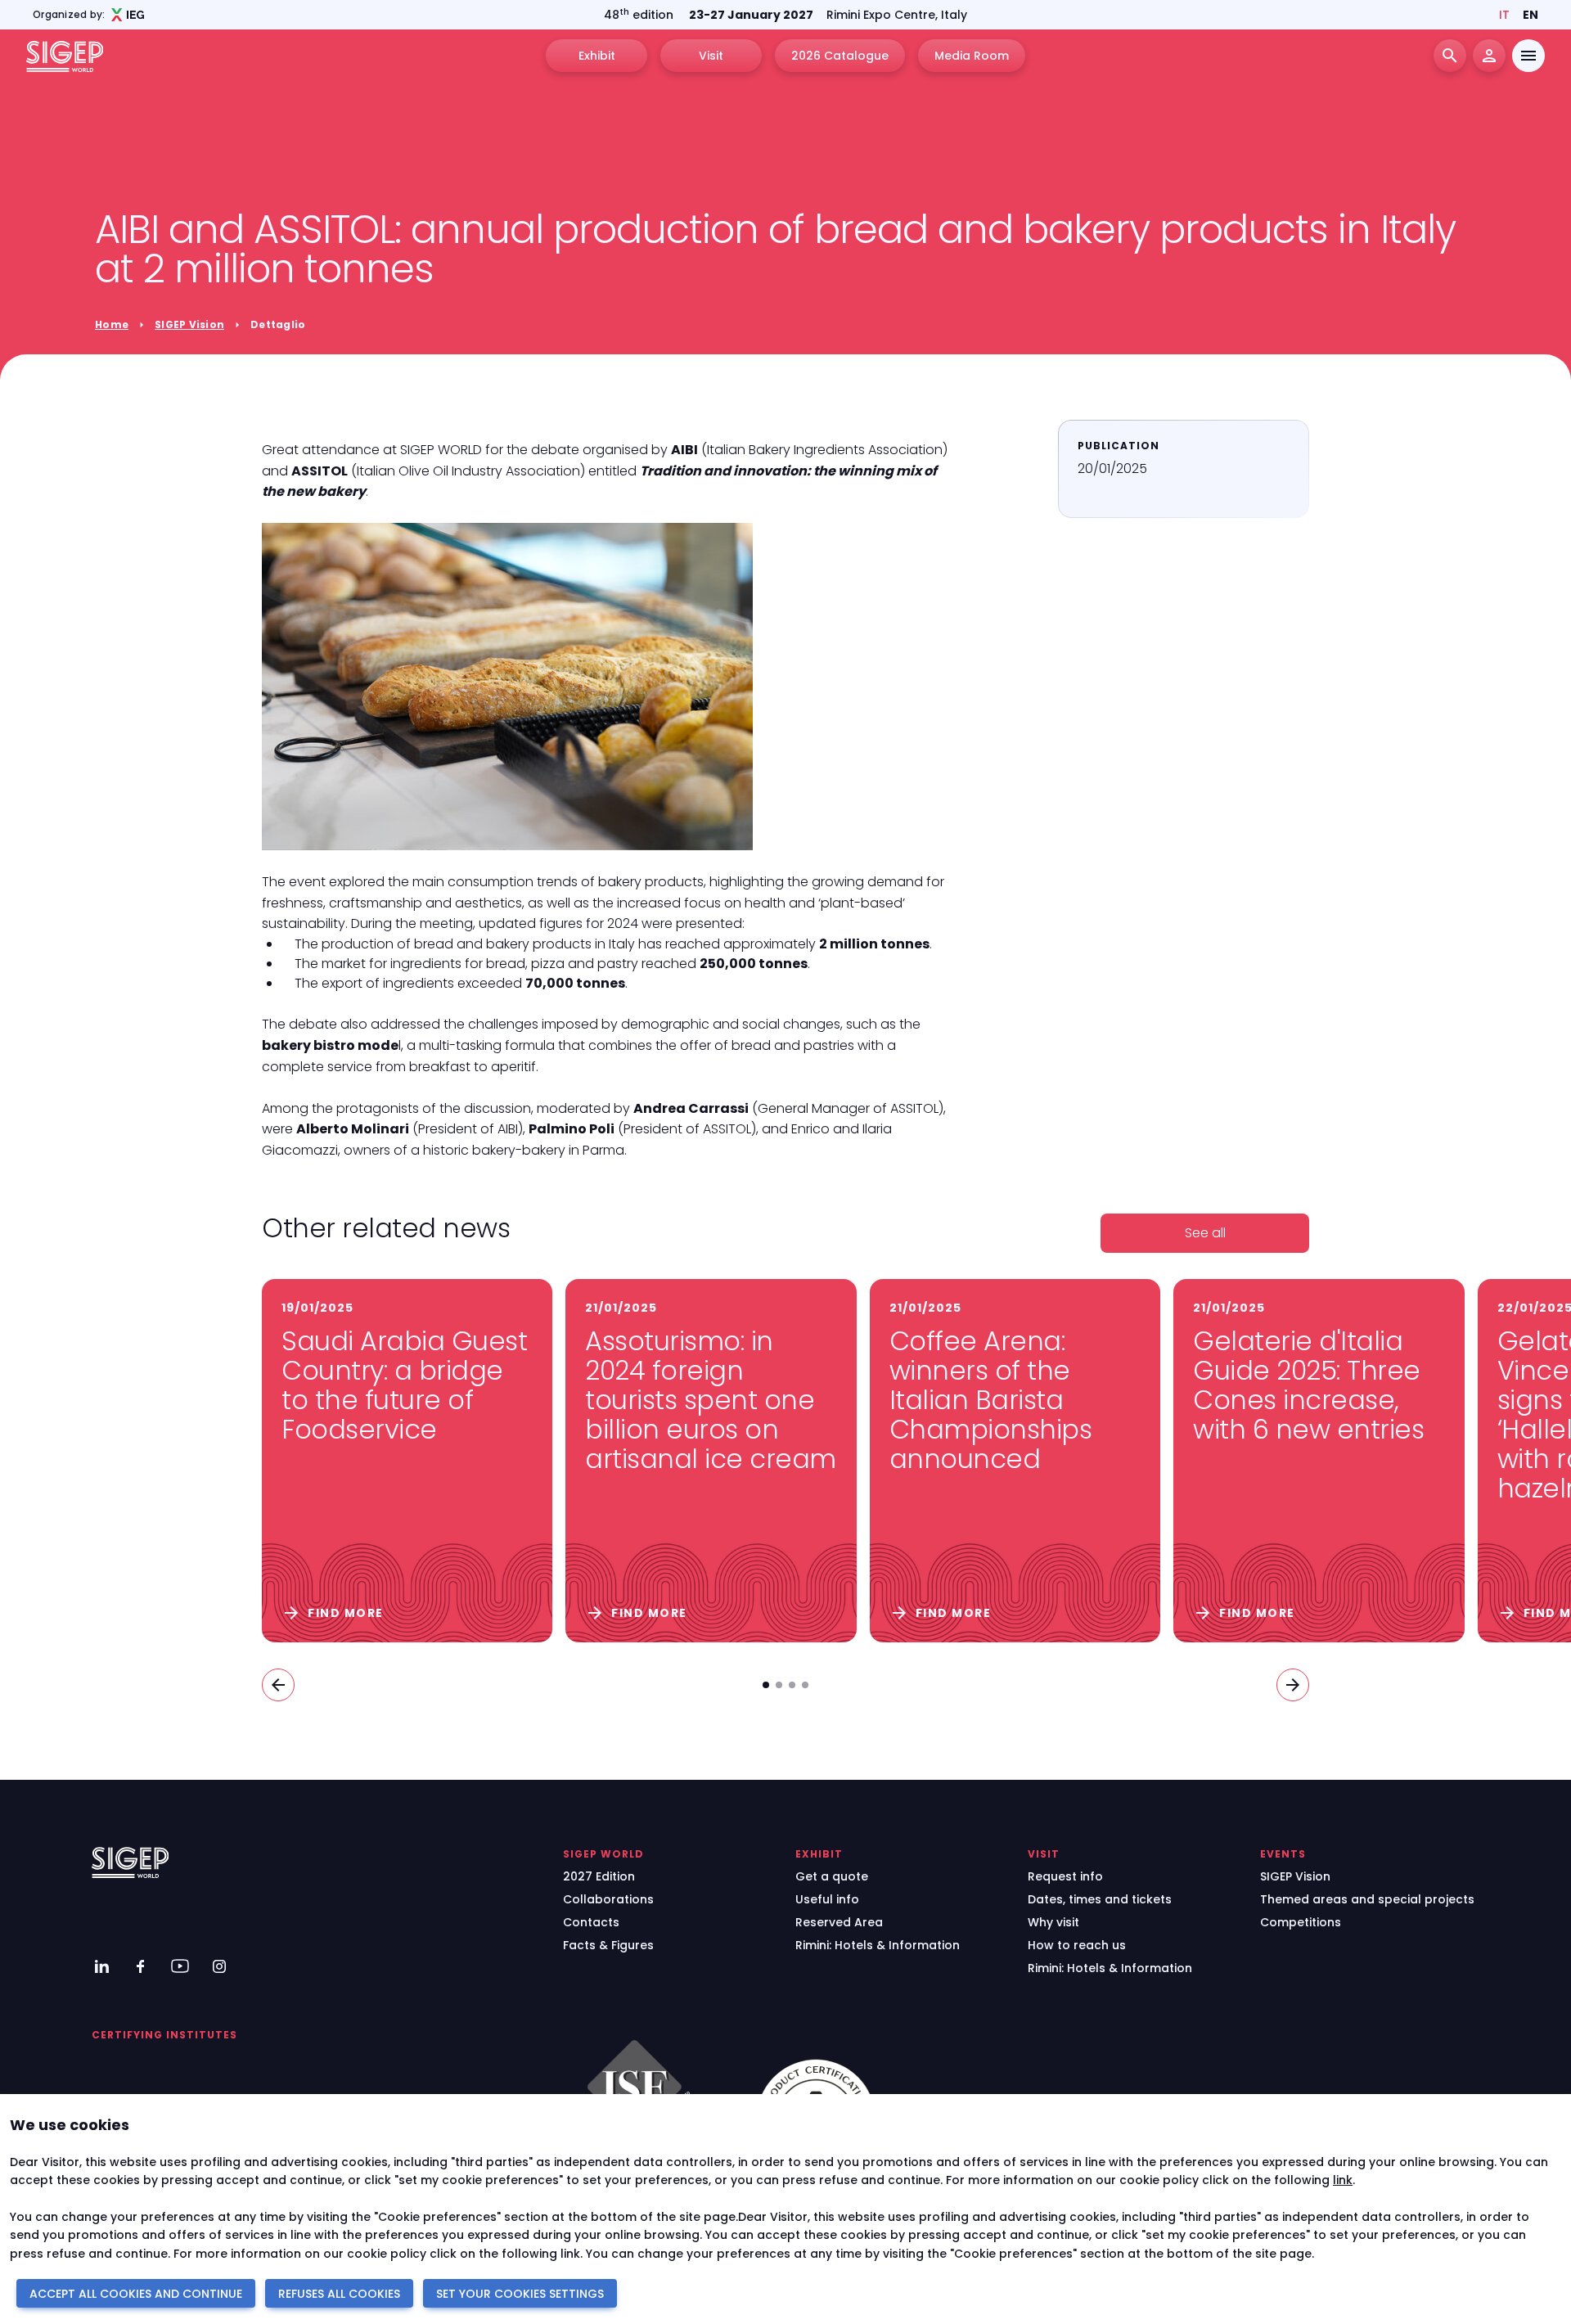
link (1343, 2180)
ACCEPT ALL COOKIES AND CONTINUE (136, 2294)
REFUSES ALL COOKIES (339, 2294)
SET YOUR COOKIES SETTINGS (520, 2294)
